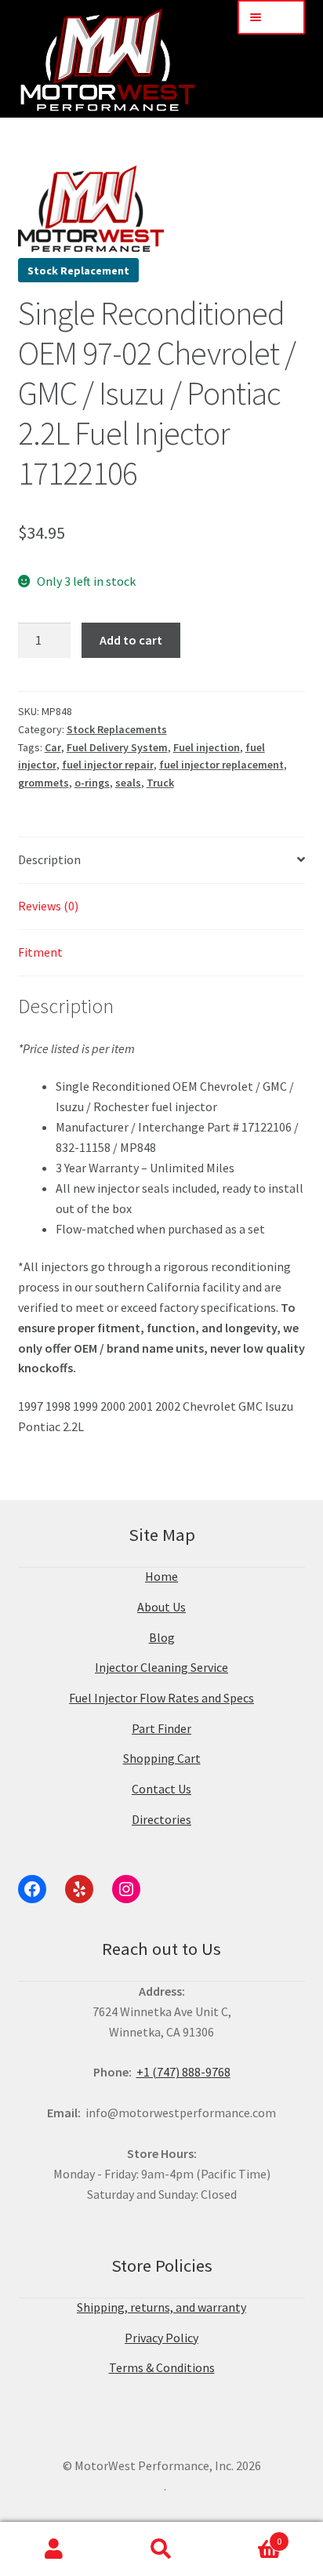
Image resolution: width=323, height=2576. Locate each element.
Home (161, 1576)
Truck (160, 783)
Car (53, 747)
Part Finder (161, 1728)
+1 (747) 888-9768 (183, 2072)
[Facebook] (32, 1889)
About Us (161, 1607)
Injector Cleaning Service (161, 1667)
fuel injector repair (108, 765)
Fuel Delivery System (117, 747)
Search (161, 2549)
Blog (162, 1637)
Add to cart (131, 640)
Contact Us (161, 1789)
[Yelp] (79, 1889)
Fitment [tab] (40, 952)
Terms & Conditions (162, 2367)
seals (128, 783)
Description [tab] (49, 859)
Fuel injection (207, 747)
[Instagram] (126, 1889)
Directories (161, 1819)
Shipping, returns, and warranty (161, 2307)
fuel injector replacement (221, 765)
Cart (249, 2536)
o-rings (92, 783)
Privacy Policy (161, 2338)
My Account (54, 2549)
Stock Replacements (117, 729)
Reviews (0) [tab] (48, 906)
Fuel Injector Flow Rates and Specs (161, 1698)
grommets (44, 783)
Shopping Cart (162, 1758)
